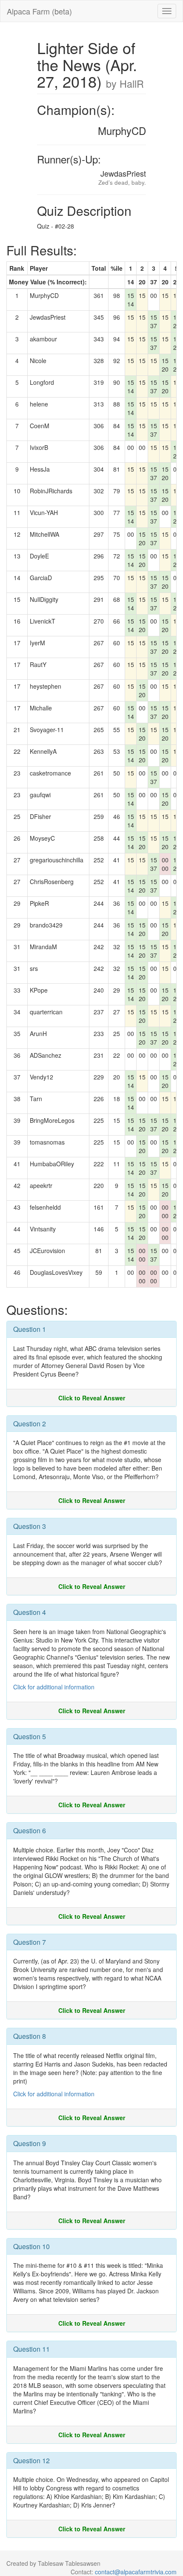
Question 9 (30, 2143)
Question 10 (31, 2246)
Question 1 (30, 1329)
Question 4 (30, 1612)
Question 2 (30, 1424)
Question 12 (31, 2460)
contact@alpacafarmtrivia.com (136, 2572)
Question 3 (30, 1526)
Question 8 (30, 2036)
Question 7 (30, 1942)
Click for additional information (54, 1687)
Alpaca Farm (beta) (39, 11)
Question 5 (30, 1736)
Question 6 (30, 1830)
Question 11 (31, 2349)
